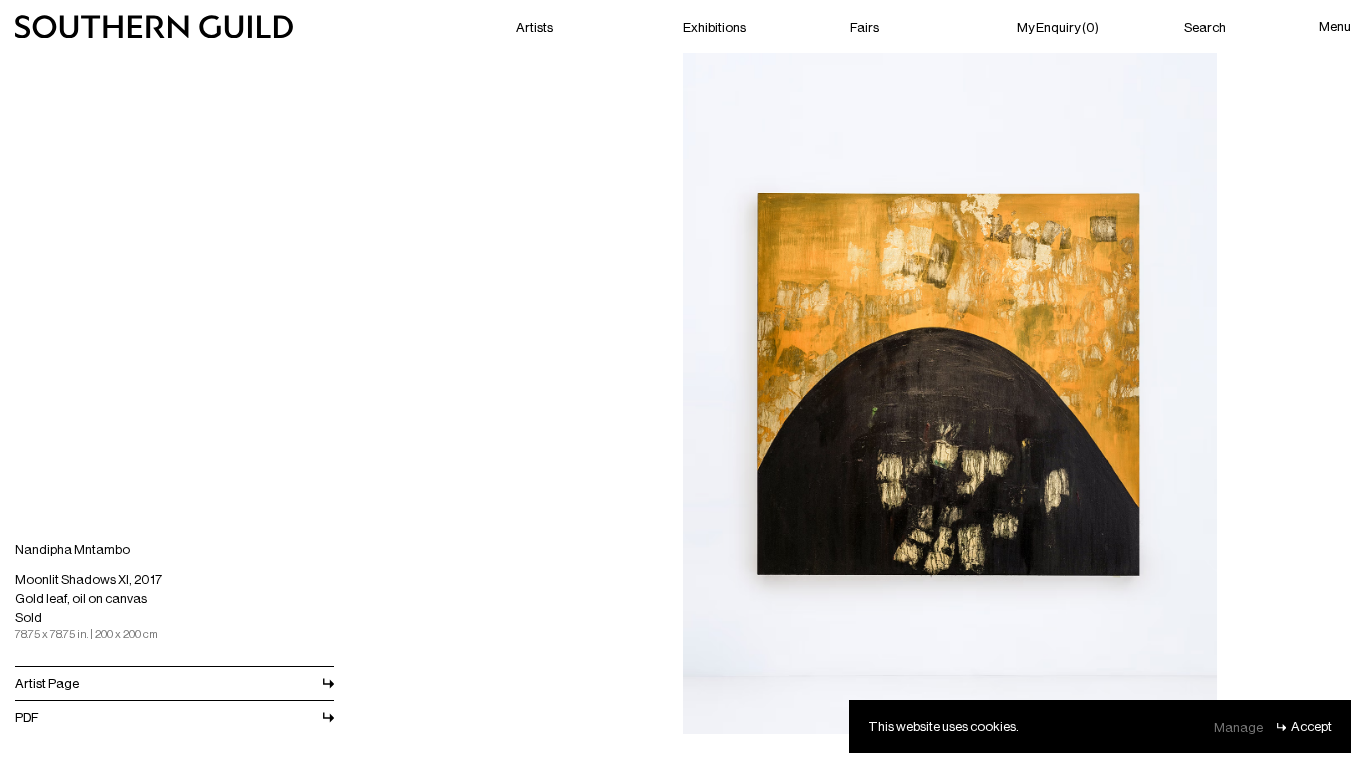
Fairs (864, 26)
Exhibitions (714, 26)
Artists (534, 26)
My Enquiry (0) (1058, 26)
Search (1205, 26)
